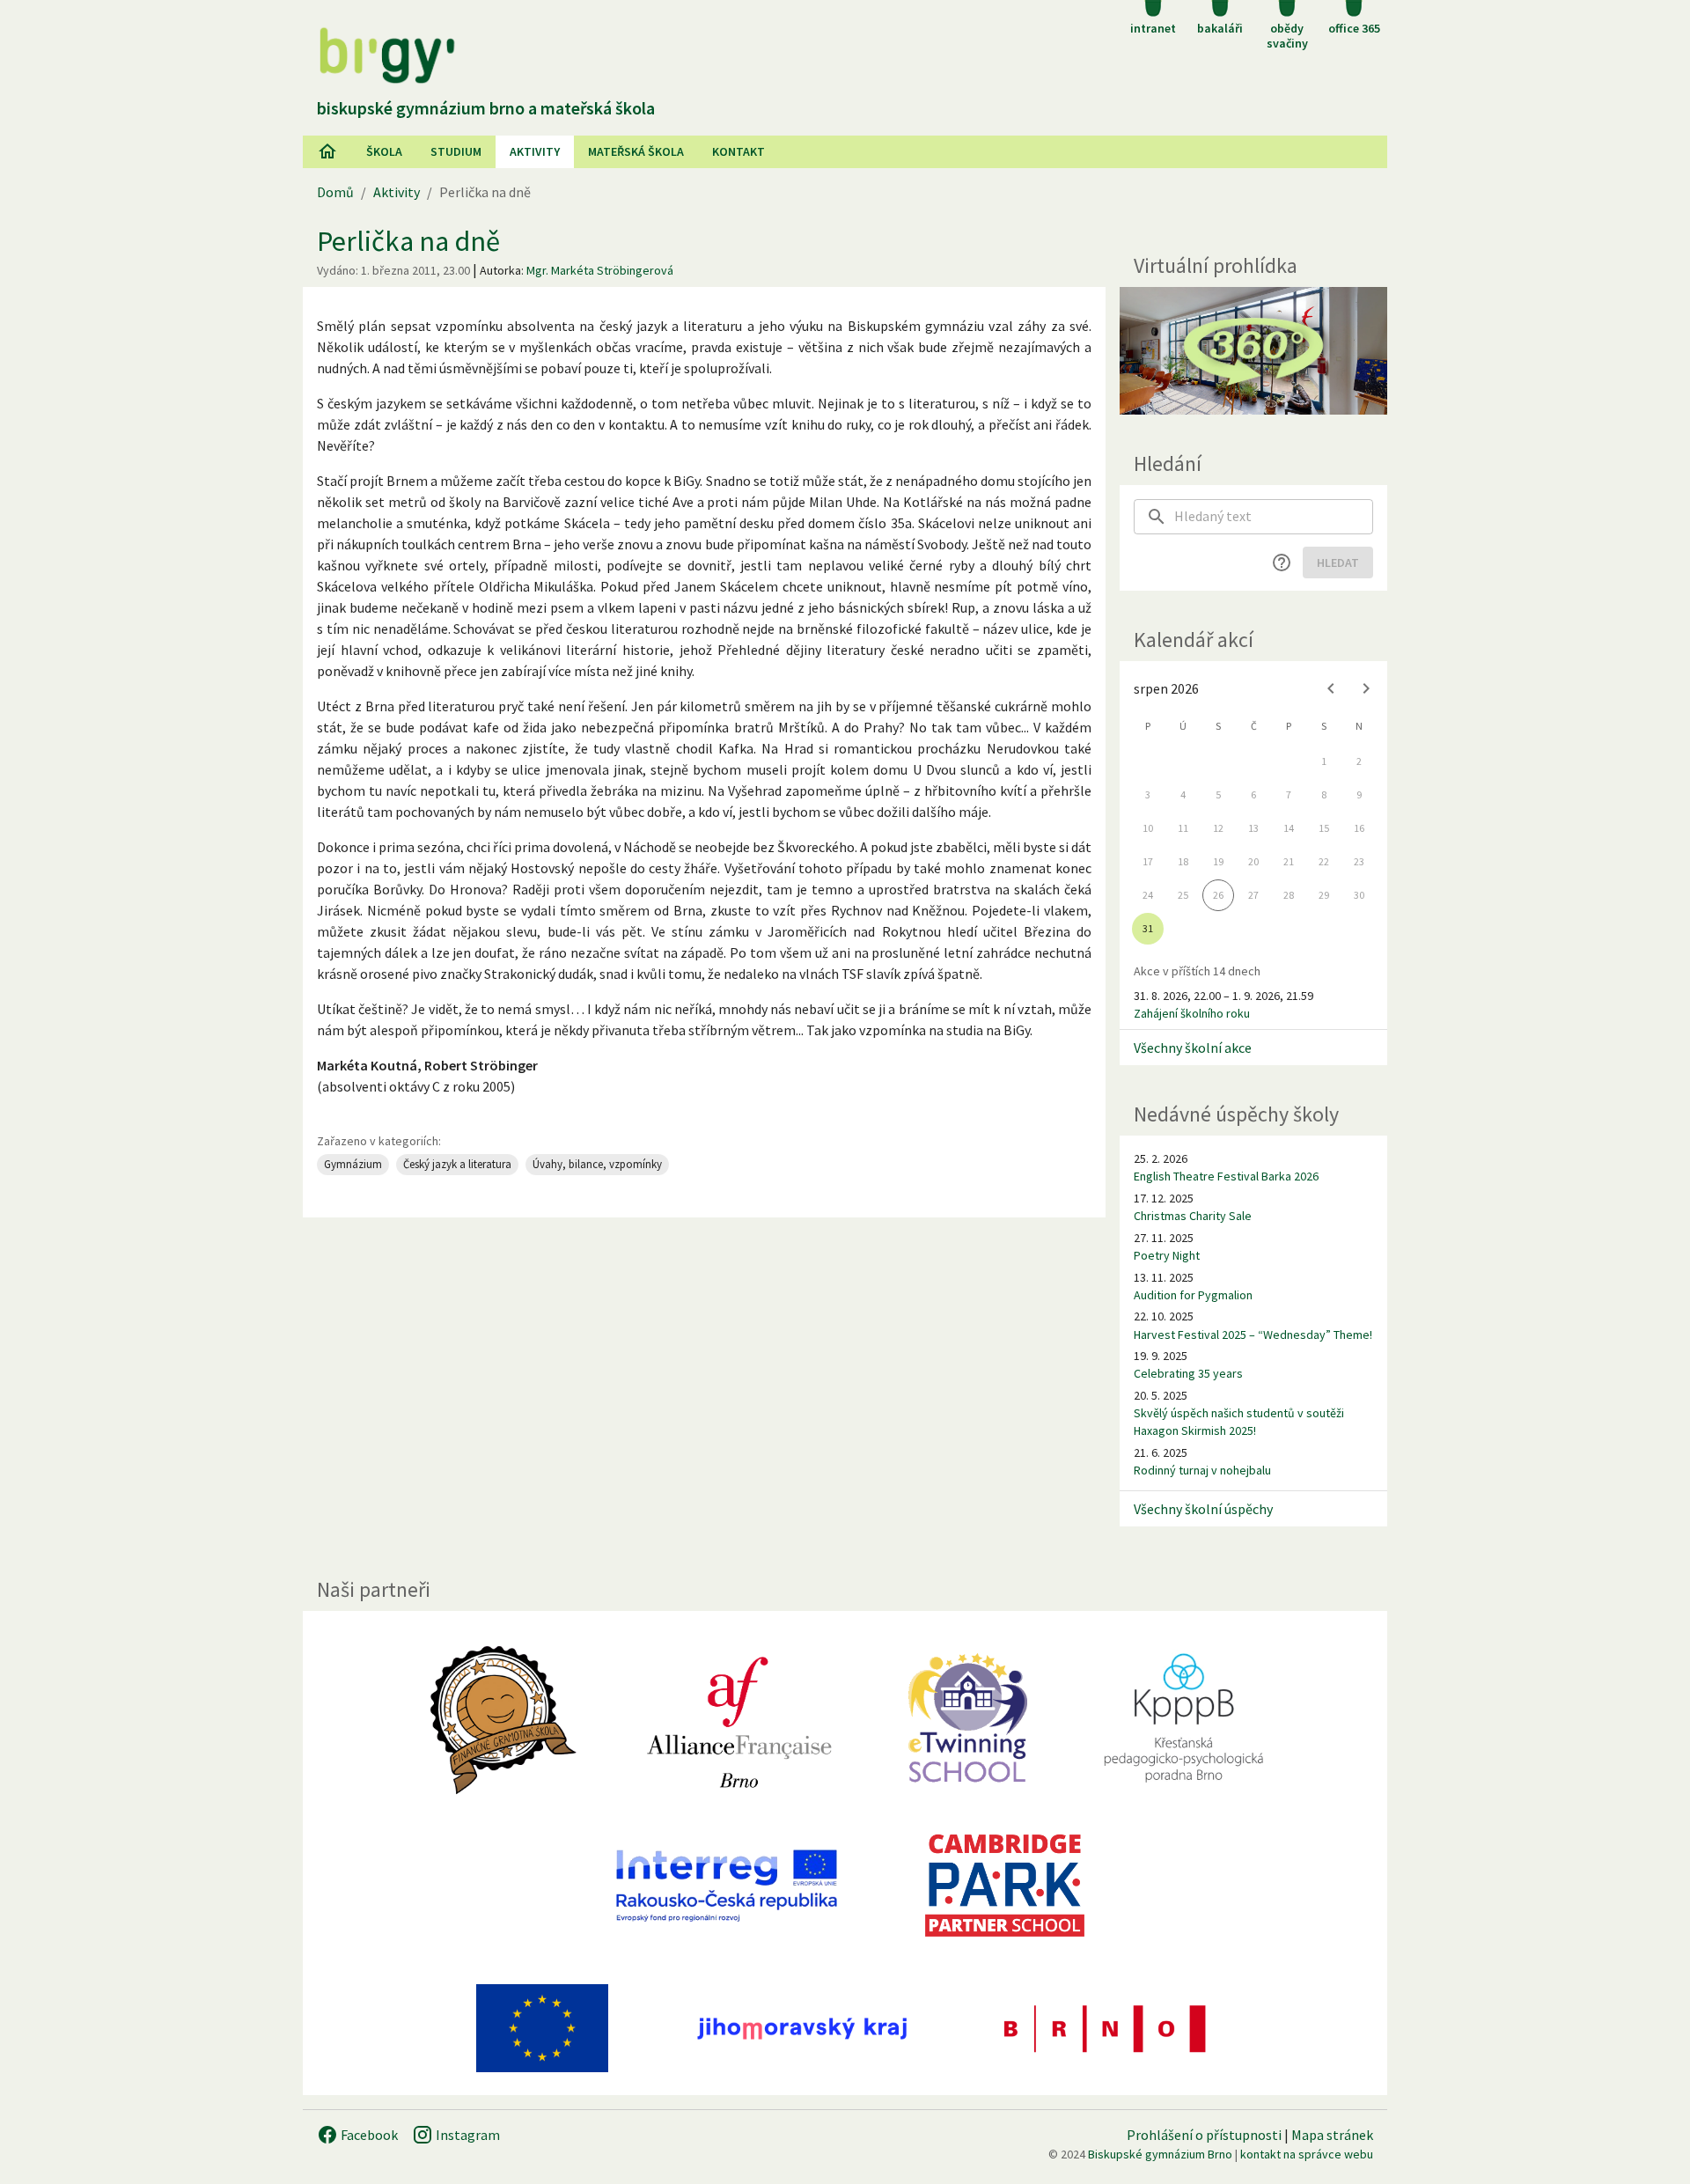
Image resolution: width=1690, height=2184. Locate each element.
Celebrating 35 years (1188, 1373)
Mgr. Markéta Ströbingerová (600, 270)
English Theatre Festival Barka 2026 (1226, 1176)
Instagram (467, 2135)
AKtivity (535, 151)
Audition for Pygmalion (1193, 1295)
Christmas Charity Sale (1193, 1216)
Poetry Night (1167, 1255)
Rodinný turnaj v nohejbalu (1202, 1470)
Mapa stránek (1332, 2135)
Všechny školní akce (1193, 1048)
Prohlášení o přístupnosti (1204, 2135)
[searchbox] (1274, 517)
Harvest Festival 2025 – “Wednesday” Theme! (1253, 1335)
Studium (456, 151)
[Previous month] (1331, 688)
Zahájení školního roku (1192, 1013)
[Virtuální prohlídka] (1253, 351)
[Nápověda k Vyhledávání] (1282, 563)
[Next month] (1366, 688)
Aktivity (397, 192)
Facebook (368, 2135)
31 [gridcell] (1148, 928)
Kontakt (738, 151)
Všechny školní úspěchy (1203, 1509)
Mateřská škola (636, 151)
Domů (335, 192)
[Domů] (327, 151)
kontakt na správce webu (1307, 2154)
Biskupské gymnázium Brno (1160, 2154)
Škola (384, 151)
